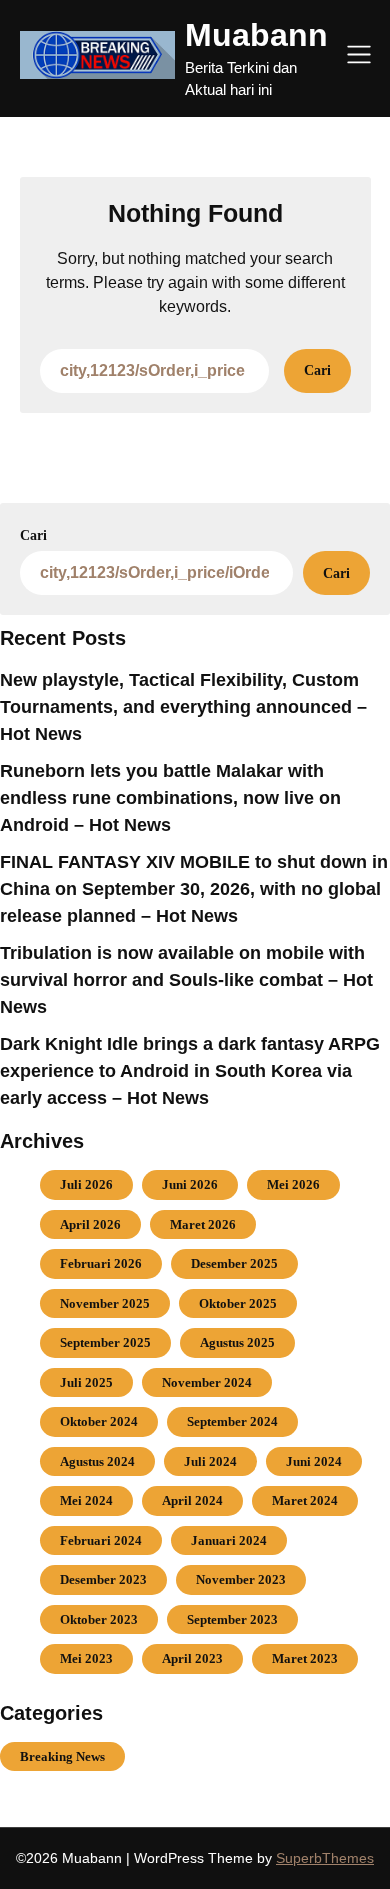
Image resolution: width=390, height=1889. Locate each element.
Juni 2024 (314, 1461)
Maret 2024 (305, 1500)
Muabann (256, 35)
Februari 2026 (101, 1263)
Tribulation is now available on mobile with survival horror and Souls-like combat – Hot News (186, 980)
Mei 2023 (86, 1658)
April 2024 (192, 1500)
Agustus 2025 (237, 1342)
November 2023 (241, 1579)
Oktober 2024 (99, 1421)
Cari (33, 535)
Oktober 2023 (99, 1619)
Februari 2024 (101, 1540)
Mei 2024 (86, 1500)
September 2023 (232, 1619)
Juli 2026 (86, 1184)
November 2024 (207, 1382)
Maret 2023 (305, 1658)
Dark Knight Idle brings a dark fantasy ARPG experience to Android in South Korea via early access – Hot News (190, 1071)
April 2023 (192, 1658)
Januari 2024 (229, 1540)
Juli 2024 (210, 1461)
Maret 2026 (203, 1224)
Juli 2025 (86, 1382)
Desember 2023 (103, 1579)
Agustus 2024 (97, 1461)
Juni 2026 (190, 1184)
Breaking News (62, 1756)
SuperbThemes (325, 1858)
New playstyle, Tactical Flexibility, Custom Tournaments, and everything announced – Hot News (183, 707)
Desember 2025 (234, 1263)
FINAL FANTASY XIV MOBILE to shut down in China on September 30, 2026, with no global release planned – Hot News (194, 889)
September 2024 (232, 1421)
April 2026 (90, 1224)
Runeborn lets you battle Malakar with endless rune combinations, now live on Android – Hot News (170, 798)
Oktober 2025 (238, 1303)
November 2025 (105, 1303)
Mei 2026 (293, 1184)
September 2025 (105, 1342)
